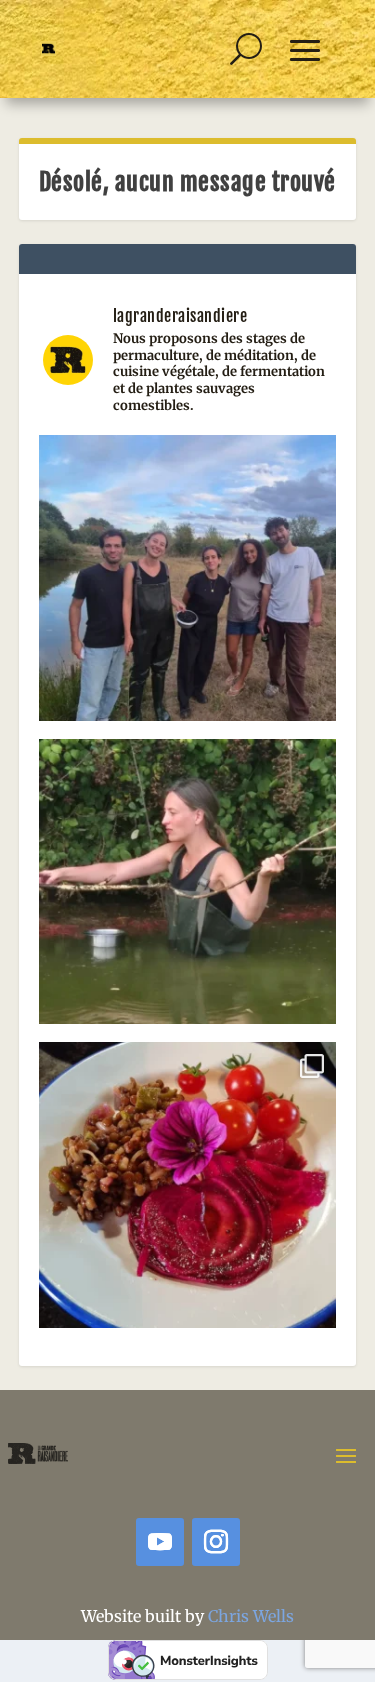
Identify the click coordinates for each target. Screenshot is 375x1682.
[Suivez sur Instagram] (216, 1542)
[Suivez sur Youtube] (160, 1542)
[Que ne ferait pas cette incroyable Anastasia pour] (188, 888)
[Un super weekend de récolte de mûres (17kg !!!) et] (188, 584)
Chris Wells (251, 1616)
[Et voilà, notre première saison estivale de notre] (188, 1191)
